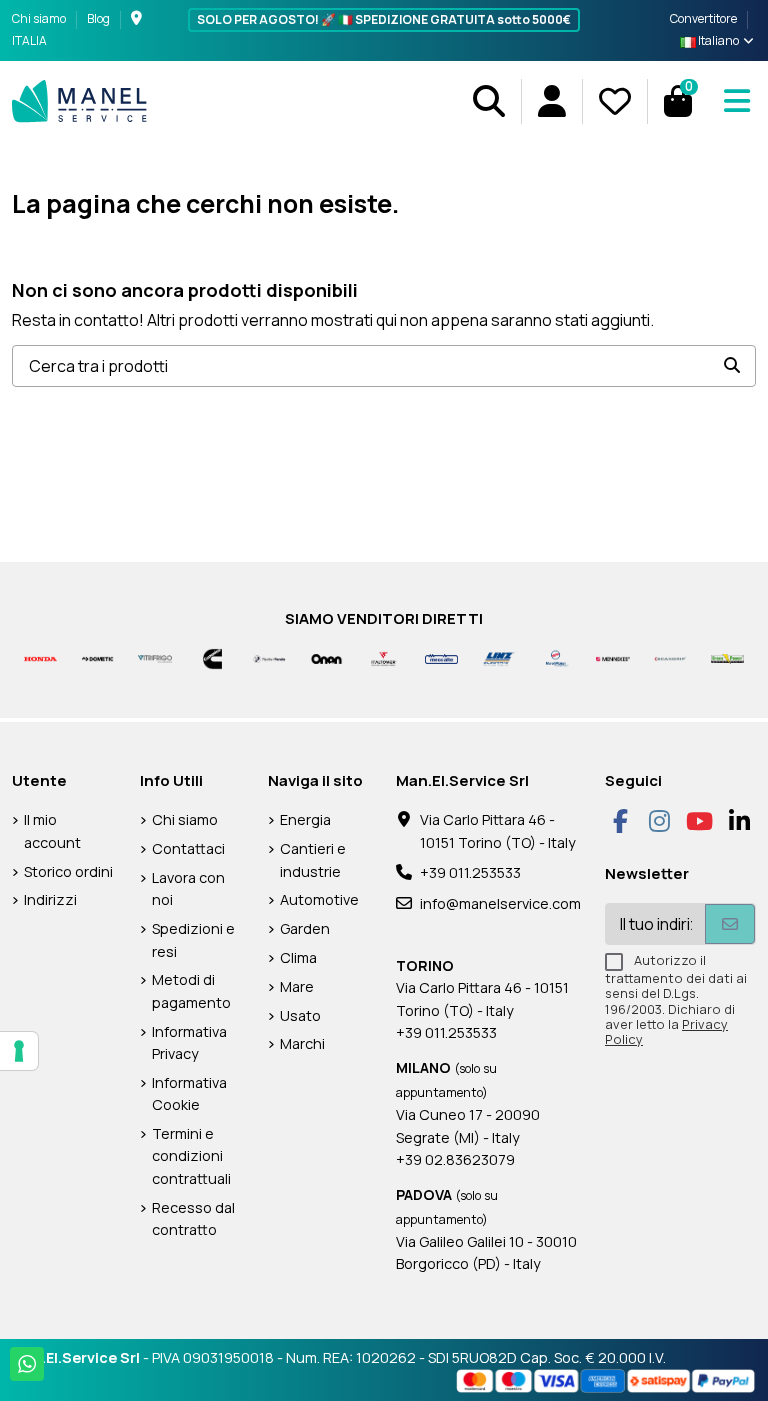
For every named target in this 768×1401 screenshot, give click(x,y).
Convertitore (703, 18)
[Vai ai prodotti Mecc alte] (441, 657)
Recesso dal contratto (193, 1218)
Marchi (302, 1043)
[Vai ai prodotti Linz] (498, 657)
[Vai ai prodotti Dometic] (97, 657)
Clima (298, 957)
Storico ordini (68, 871)
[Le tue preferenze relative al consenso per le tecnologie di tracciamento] (19, 1051)
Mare (297, 986)
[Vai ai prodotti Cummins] (212, 657)
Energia (305, 819)
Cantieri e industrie (313, 859)
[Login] (551, 101)
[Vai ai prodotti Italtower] (383, 657)
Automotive (319, 899)
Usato (300, 1015)
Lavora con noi (188, 888)
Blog (98, 18)
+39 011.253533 (470, 872)
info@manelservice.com (500, 903)
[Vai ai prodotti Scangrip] (670, 657)
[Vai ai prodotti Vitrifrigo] (154, 657)
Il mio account (52, 830)
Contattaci (188, 848)
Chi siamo (40, 18)
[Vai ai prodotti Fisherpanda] (269, 657)
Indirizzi (50, 899)
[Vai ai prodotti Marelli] (555, 657)
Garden (305, 928)
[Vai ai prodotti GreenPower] (727, 657)
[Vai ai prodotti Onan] (326, 657)
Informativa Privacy (189, 1042)
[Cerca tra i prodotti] (732, 366)
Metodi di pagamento (191, 990)
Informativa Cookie (189, 1093)
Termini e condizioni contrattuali (191, 1156)
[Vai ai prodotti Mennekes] (612, 657)
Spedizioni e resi (193, 939)
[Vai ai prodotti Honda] (40, 657)
